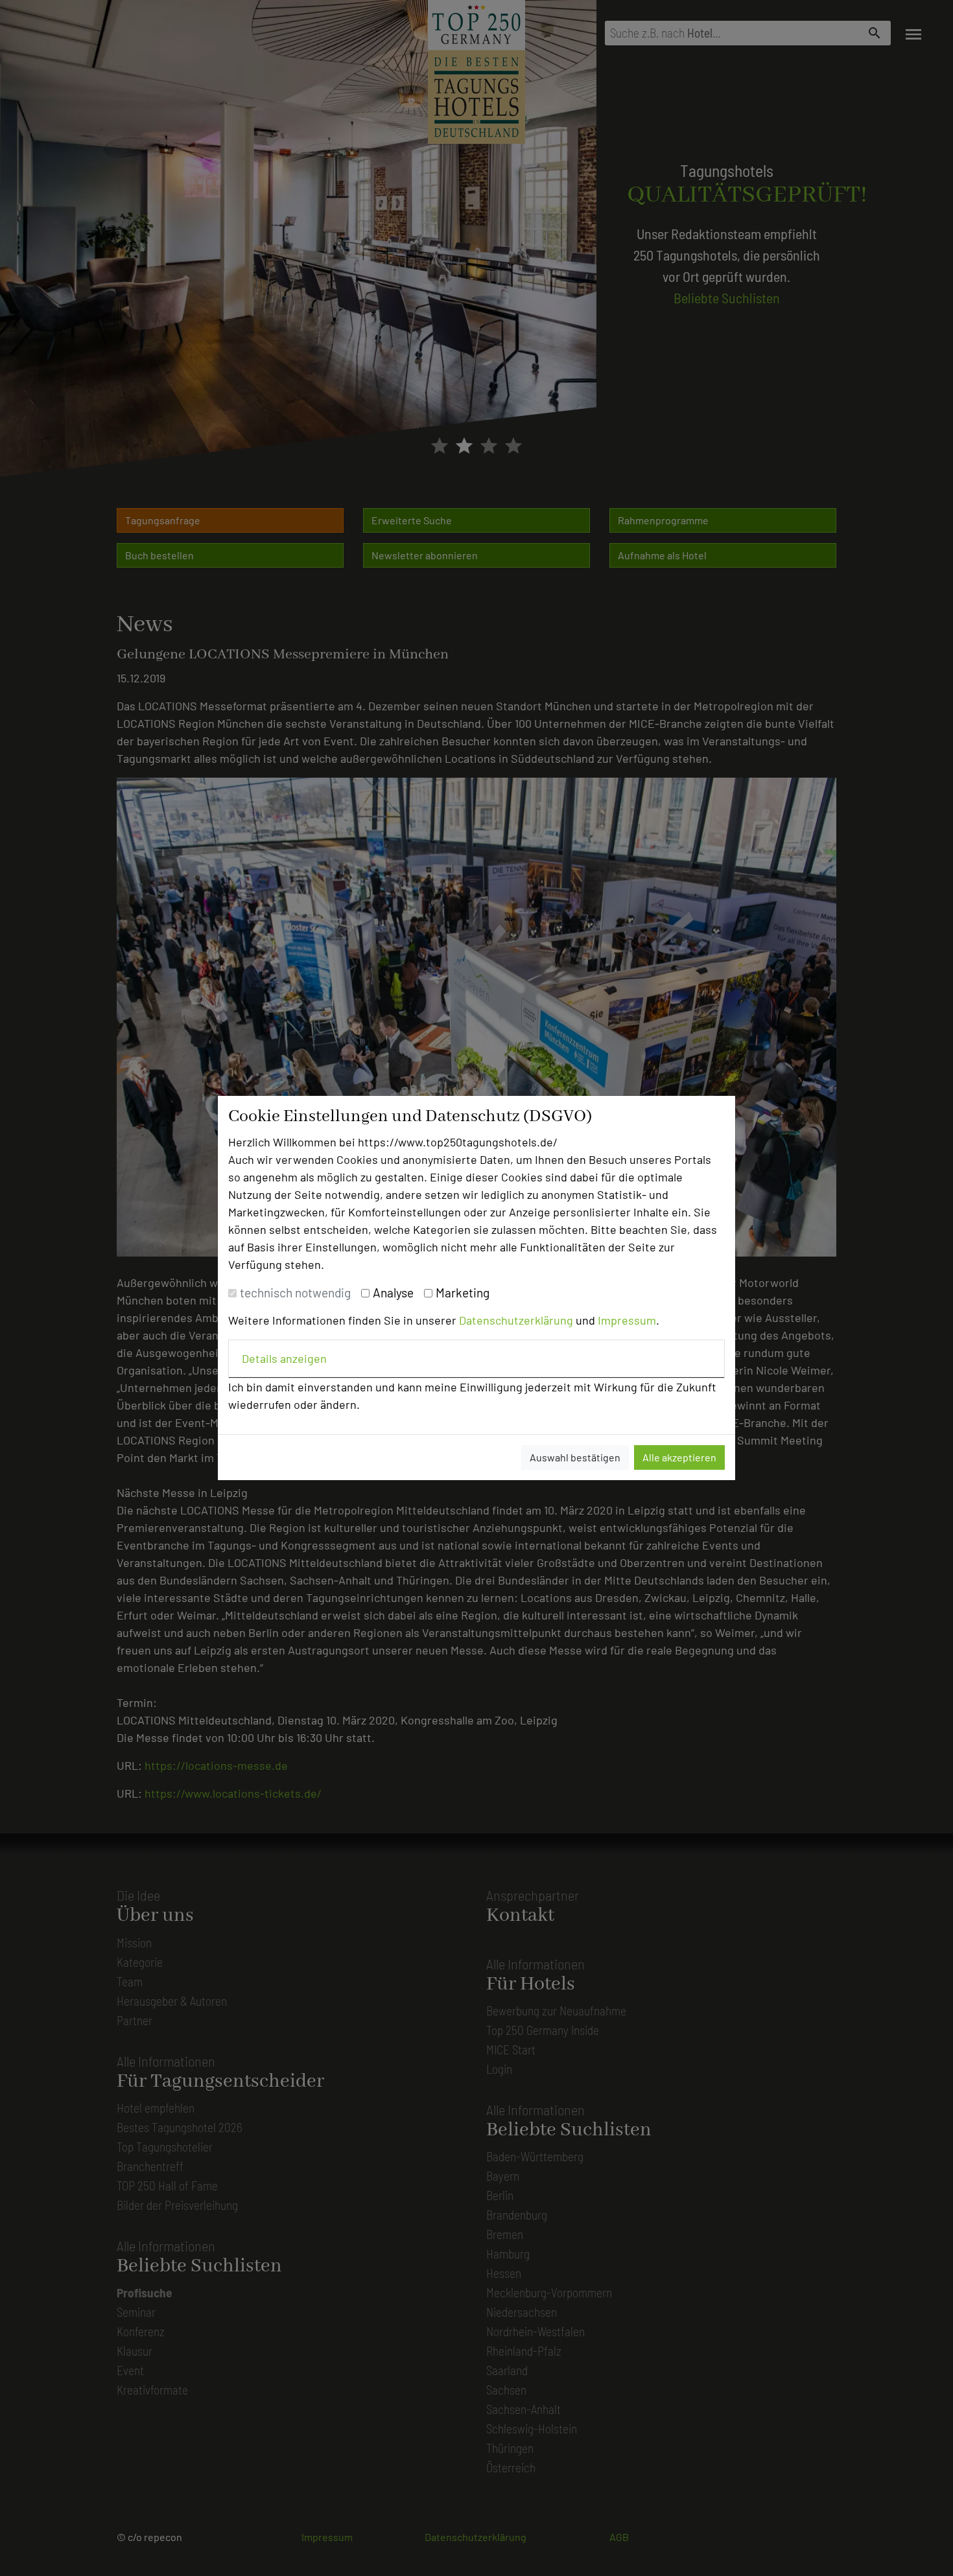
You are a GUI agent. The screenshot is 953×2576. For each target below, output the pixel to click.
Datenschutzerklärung (516, 1320)
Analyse (393, 1293)
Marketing (463, 1293)
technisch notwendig (295, 1293)
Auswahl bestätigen (575, 1457)
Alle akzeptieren (679, 1457)
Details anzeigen (284, 1358)
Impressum (627, 1320)
